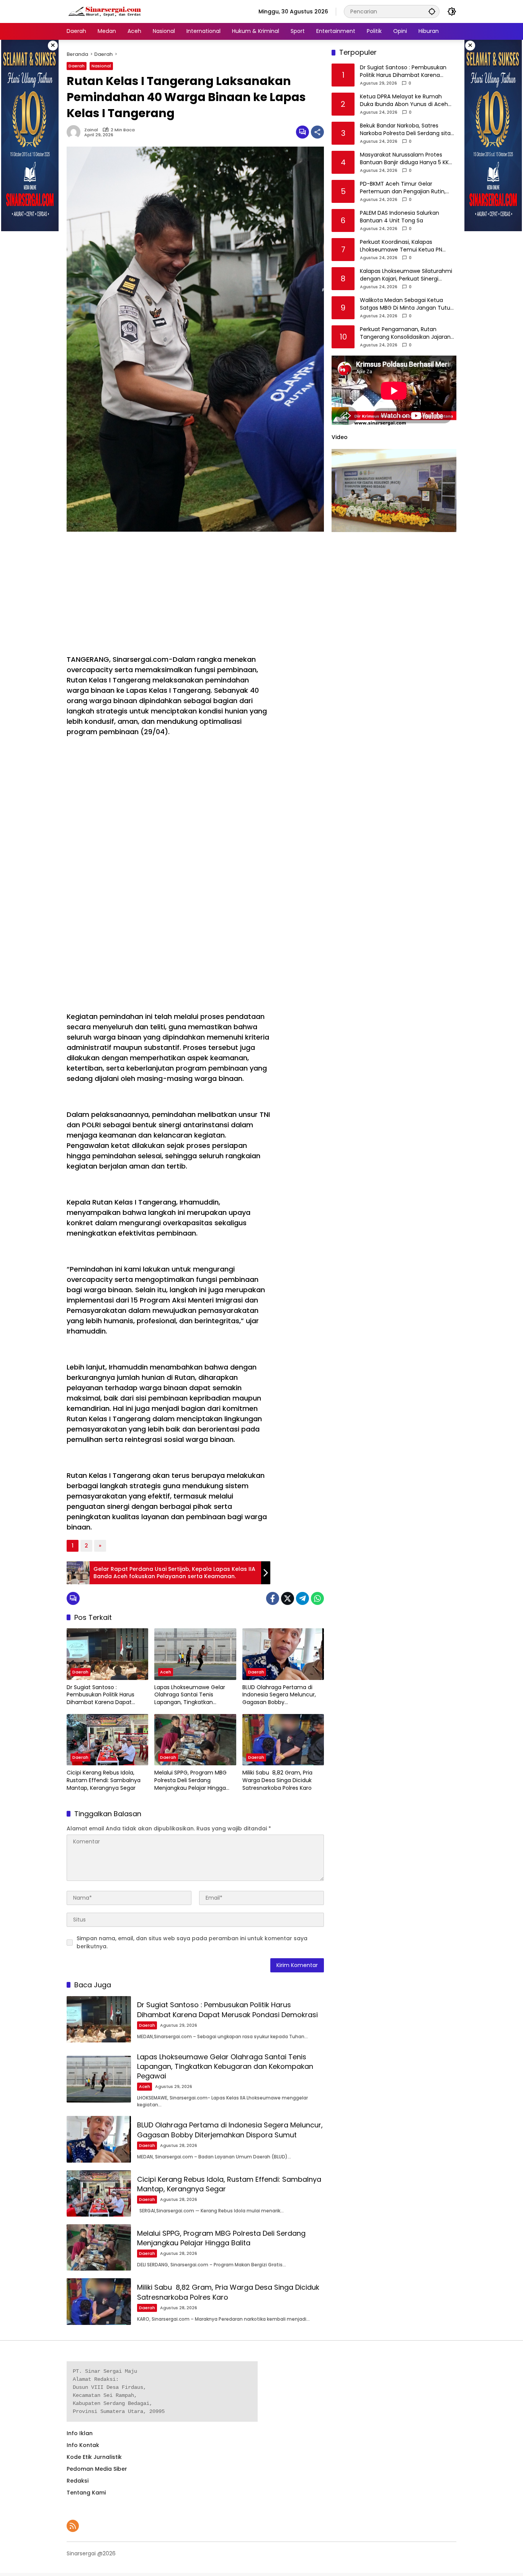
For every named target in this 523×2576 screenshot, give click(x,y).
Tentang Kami (86, 2493)
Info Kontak (83, 2445)
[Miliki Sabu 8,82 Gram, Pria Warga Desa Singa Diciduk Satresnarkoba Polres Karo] (283, 1740)
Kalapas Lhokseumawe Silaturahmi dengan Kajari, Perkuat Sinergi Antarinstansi (406, 275)
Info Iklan (80, 2433)
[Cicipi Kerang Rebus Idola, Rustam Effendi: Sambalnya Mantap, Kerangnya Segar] (107, 1740)
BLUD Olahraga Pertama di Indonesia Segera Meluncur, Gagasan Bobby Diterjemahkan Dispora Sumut (283, 1695)
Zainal (91, 130)
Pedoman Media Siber (97, 2469)
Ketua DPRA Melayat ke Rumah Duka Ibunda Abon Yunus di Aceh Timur (404, 100)
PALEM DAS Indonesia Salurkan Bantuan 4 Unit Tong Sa (400, 217)
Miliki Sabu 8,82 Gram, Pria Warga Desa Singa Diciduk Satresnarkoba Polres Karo (277, 1780)
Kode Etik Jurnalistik (94, 2457)
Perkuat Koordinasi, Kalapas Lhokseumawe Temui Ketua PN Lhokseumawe (401, 246)
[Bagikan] (317, 132)
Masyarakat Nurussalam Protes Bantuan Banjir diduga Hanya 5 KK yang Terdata (404, 159)
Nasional (101, 66)
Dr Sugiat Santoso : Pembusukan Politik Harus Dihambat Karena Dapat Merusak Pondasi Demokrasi (104, 1695)
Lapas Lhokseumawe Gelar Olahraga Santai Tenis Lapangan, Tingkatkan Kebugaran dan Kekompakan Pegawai (193, 1695)
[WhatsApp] (317, 1598)
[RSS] (73, 2526)
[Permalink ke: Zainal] (75, 132)
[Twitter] (288, 1598)
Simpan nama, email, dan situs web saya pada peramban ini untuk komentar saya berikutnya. (192, 1942)
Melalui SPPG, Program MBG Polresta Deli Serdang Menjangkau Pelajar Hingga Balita (190, 1780)
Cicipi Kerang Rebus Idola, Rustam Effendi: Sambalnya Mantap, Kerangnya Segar (104, 1780)
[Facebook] (273, 1598)
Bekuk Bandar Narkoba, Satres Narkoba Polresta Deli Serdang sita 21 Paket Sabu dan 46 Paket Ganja (405, 130)
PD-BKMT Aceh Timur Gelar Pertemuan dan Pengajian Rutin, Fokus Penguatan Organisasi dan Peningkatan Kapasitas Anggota (404, 188)
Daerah (77, 66)
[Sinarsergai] (105, 11)
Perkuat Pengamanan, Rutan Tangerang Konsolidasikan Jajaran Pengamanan (405, 333)
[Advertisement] (168, 593)
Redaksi (78, 2481)
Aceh (166, 1672)
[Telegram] (302, 1598)
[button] (432, 11)
